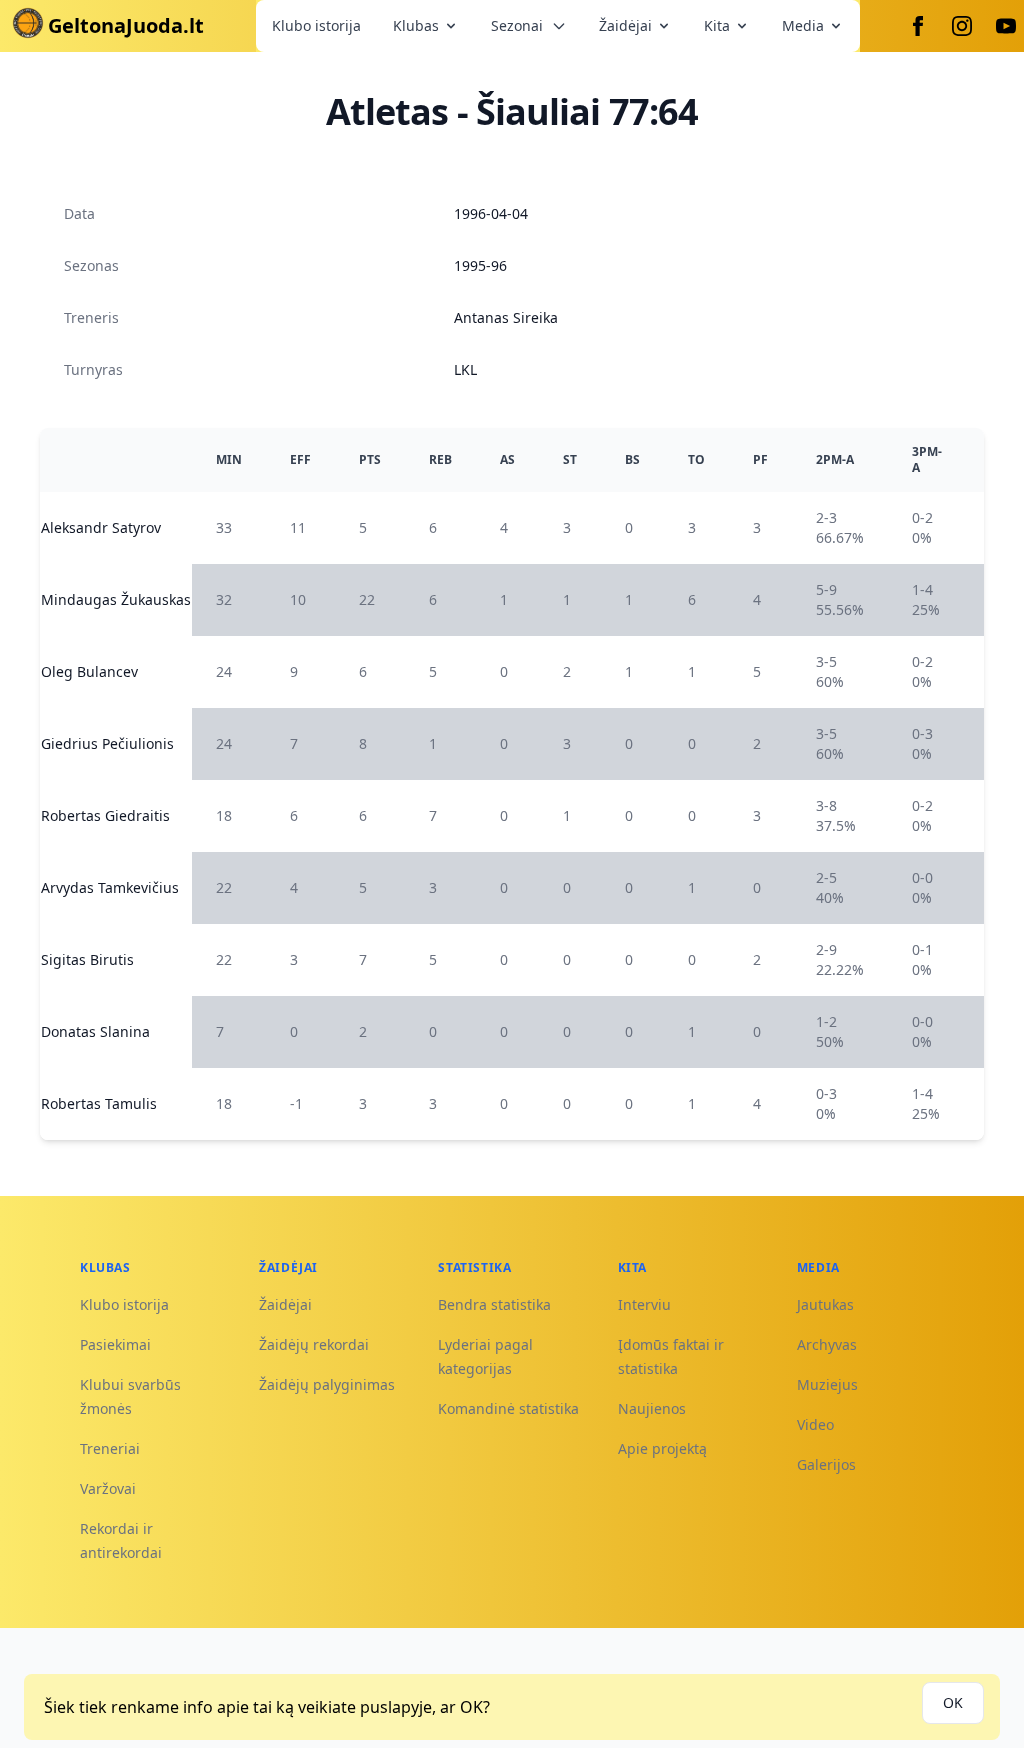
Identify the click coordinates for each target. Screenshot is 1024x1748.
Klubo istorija (316, 25)
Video (815, 1424)
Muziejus (827, 1384)
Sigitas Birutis (87, 959)
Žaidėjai (625, 25)
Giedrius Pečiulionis (107, 743)
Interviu (644, 1304)
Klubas (416, 25)
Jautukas (825, 1304)
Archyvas (827, 1344)
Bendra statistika (494, 1304)
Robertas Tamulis (99, 1103)
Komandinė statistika (508, 1408)
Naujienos (652, 1408)
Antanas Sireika (506, 317)
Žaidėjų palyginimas (327, 1384)
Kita (717, 25)
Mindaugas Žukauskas (116, 599)
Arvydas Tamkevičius (110, 887)
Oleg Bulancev (89, 671)
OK (953, 1702)
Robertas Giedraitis (105, 815)
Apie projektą (662, 1448)
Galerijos (826, 1464)
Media (803, 25)
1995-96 (480, 265)
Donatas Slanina (95, 1031)
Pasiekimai (115, 1344)
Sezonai (517, 25)
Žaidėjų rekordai (314, 1344)
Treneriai (110, 1448)
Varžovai (108, 1488)
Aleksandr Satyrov (101, 527)
